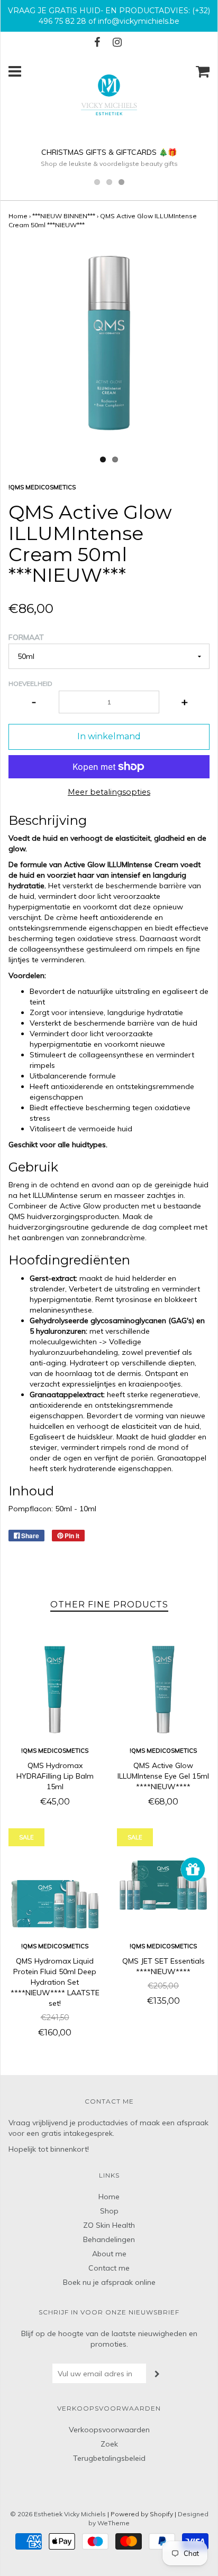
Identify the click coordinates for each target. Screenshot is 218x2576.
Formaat (26, 637)
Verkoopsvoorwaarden (109, 2430)
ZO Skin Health (109, 2225)
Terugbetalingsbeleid (109, 2458)
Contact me (109, 2268)
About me (109, 2254)
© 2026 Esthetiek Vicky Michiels (58, 2514)
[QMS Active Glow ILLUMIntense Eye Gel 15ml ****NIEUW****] (163, 1690)
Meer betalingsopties (109, 792)
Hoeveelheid (30, 683)
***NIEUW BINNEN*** (64, 216)
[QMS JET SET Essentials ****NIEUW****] (163, 1885)
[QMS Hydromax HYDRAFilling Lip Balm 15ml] (55, 1690)
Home (18, 216)
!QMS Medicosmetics (55, 1751)
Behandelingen (109, 2239)
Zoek (109, 2444)
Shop (109, 2211)
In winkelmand (109, 736)
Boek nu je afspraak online (109, 2282)
